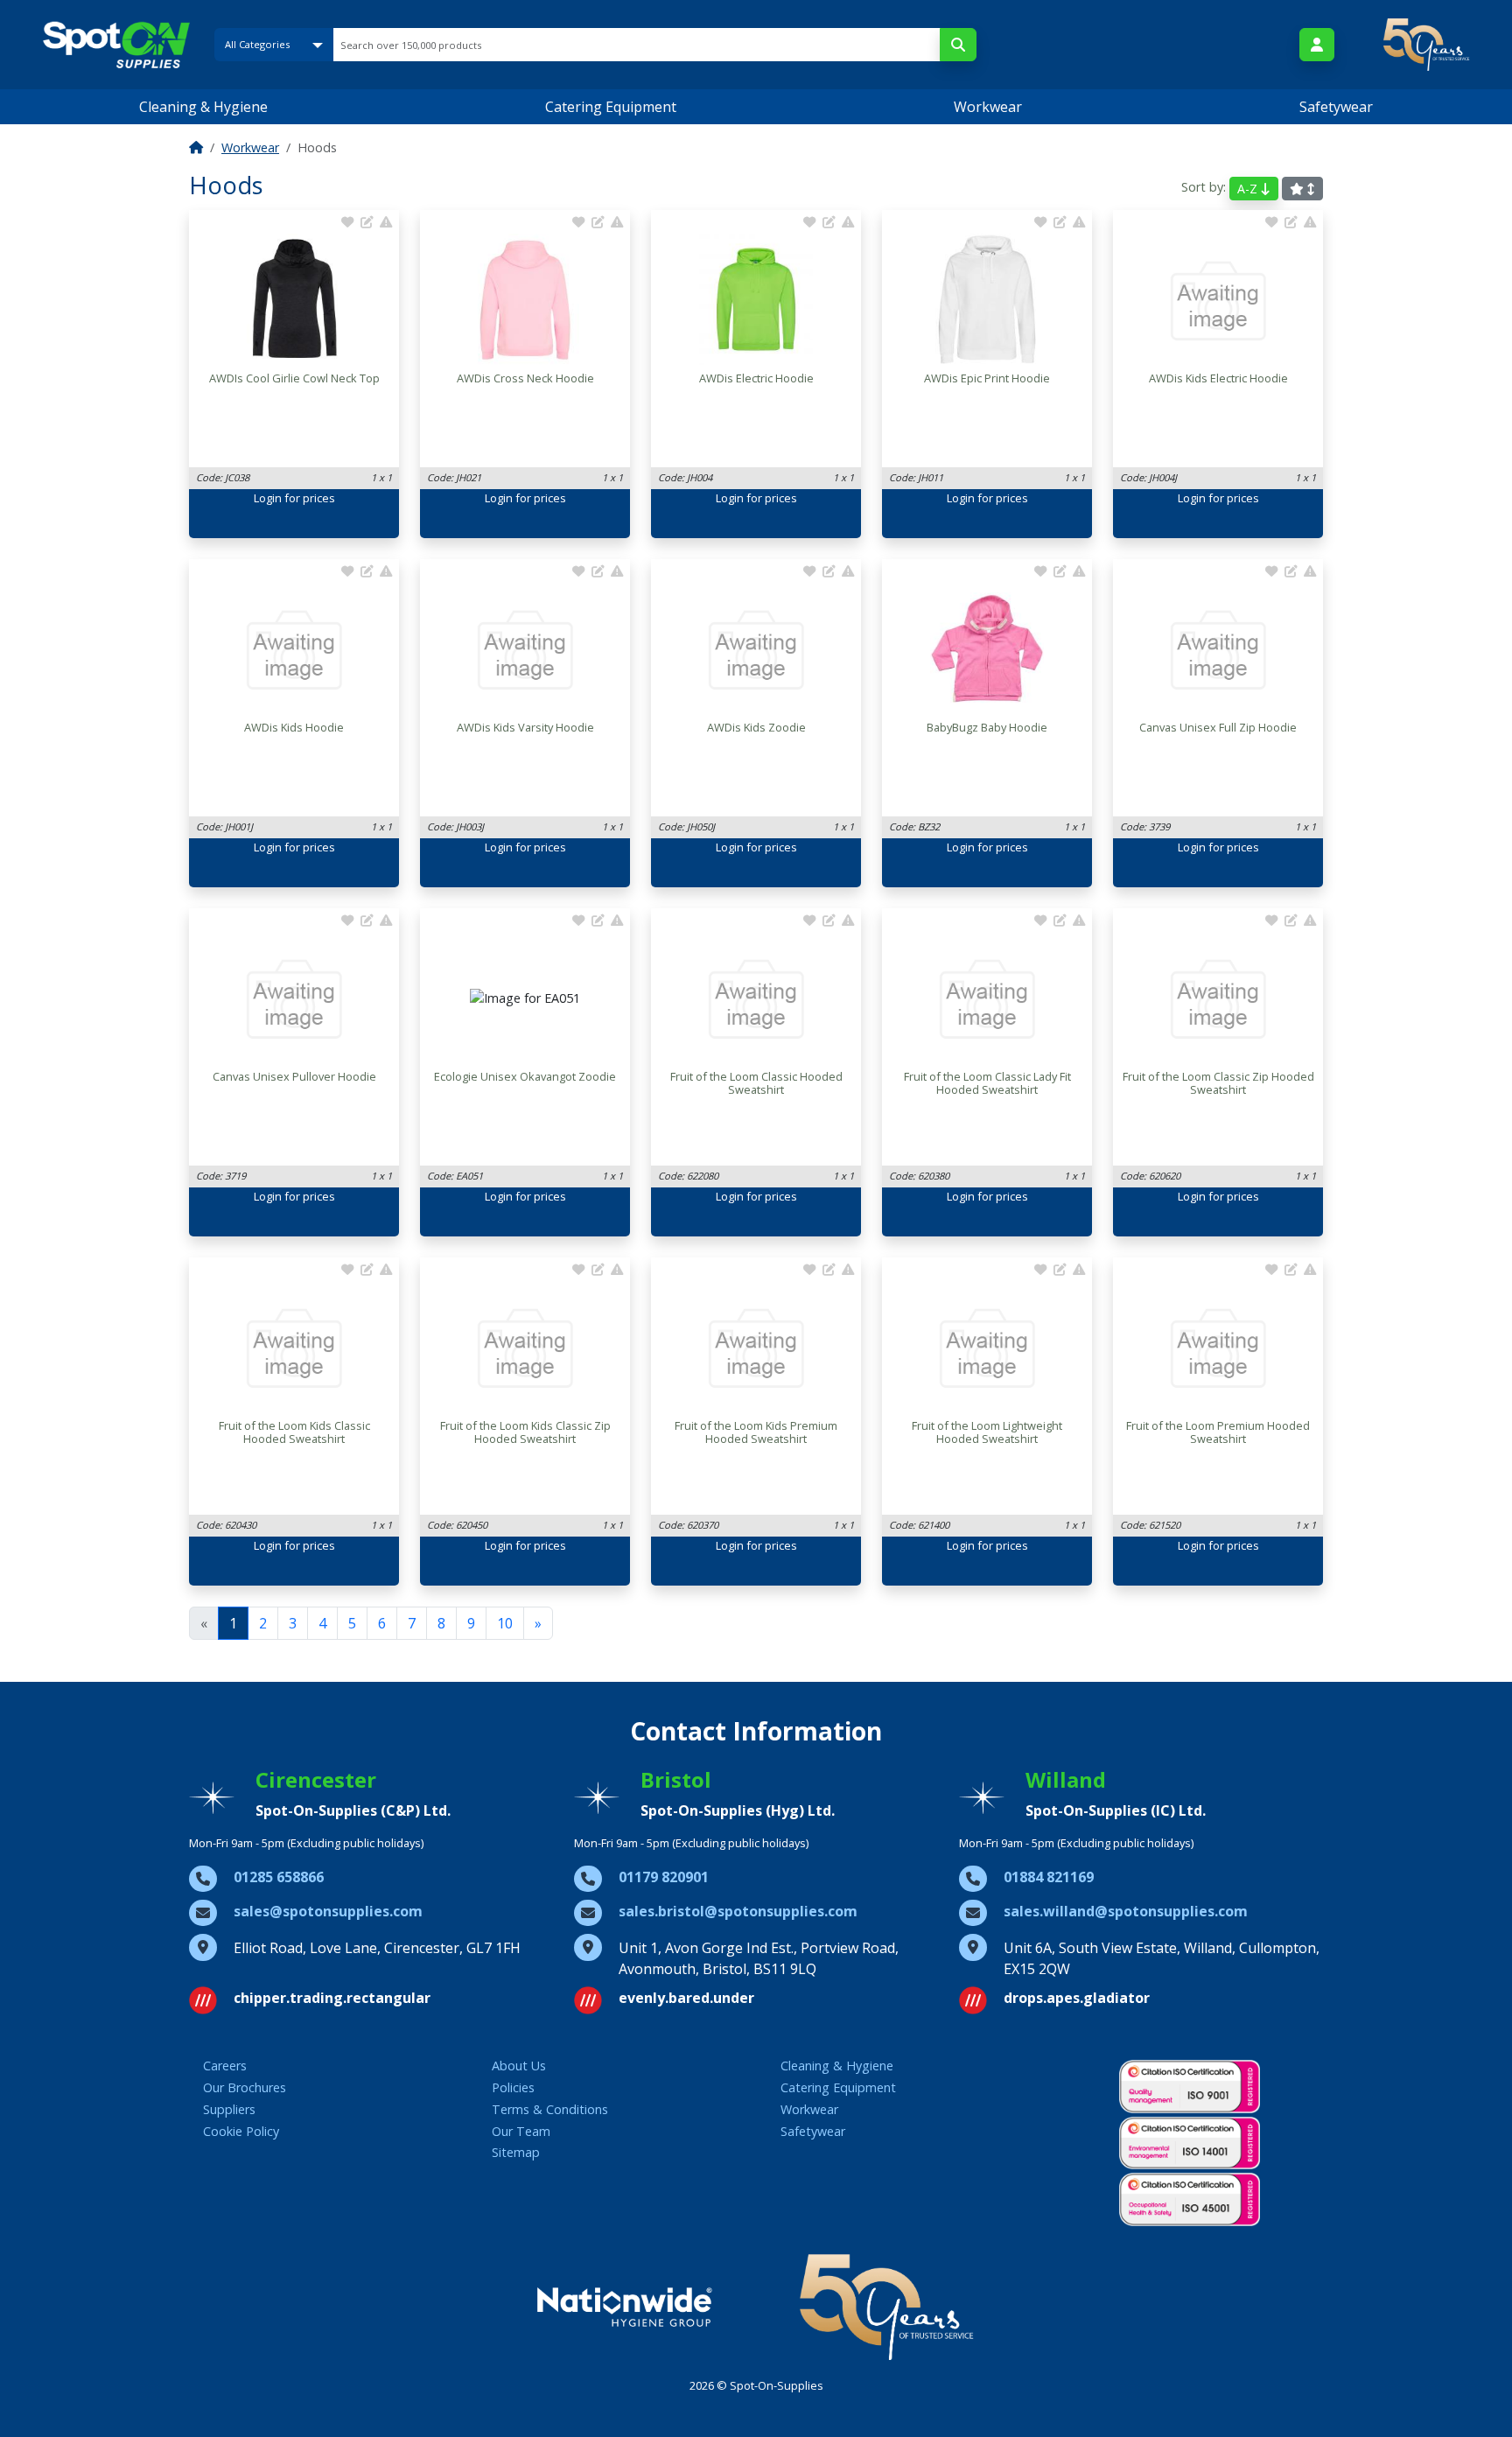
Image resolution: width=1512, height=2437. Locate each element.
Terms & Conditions (550, 2109)
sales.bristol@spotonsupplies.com (738, 1911)
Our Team (521, 2131)
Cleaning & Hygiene (203, 107)
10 (505, 1623)
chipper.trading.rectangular (332, 1998)
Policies (513, 2087)
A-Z (1249, 189)
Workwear (988, 107)
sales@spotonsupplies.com (328, 1911)
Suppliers (229, 2109)
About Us (519, 2066)
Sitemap (516, 2152)
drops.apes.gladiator (1077, 1998)
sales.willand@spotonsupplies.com (1126, 1911)
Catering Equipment (611, 107)
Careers (225, 2066)
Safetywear (1336, 107)
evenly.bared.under (686, 1998)
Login (268, 498)
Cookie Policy (241, 2131)
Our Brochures (245, 2087)
